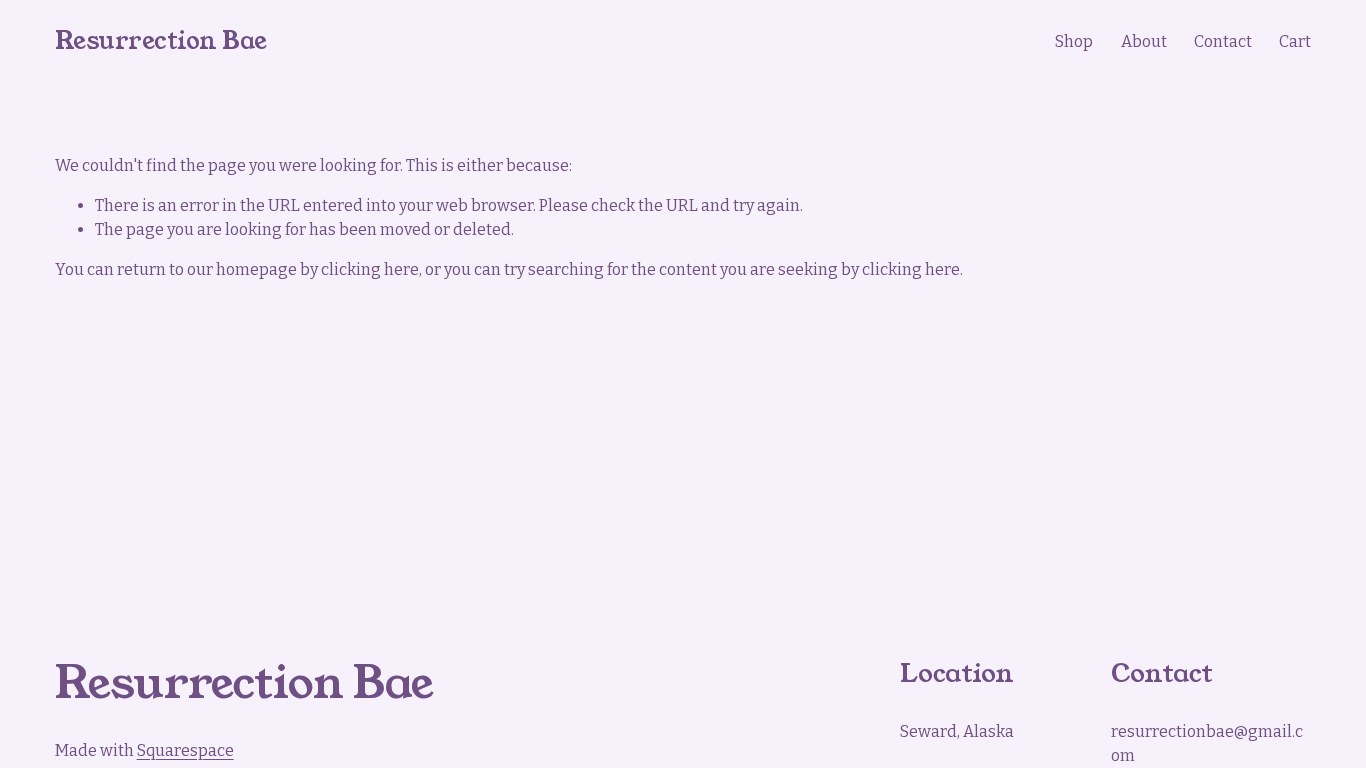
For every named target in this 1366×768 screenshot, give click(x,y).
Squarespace (185, 750)
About (1144, 41)
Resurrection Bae (161, 41)
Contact (1223, 41)
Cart (1295, 41)
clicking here (370, 269)
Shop (1074, 41)
